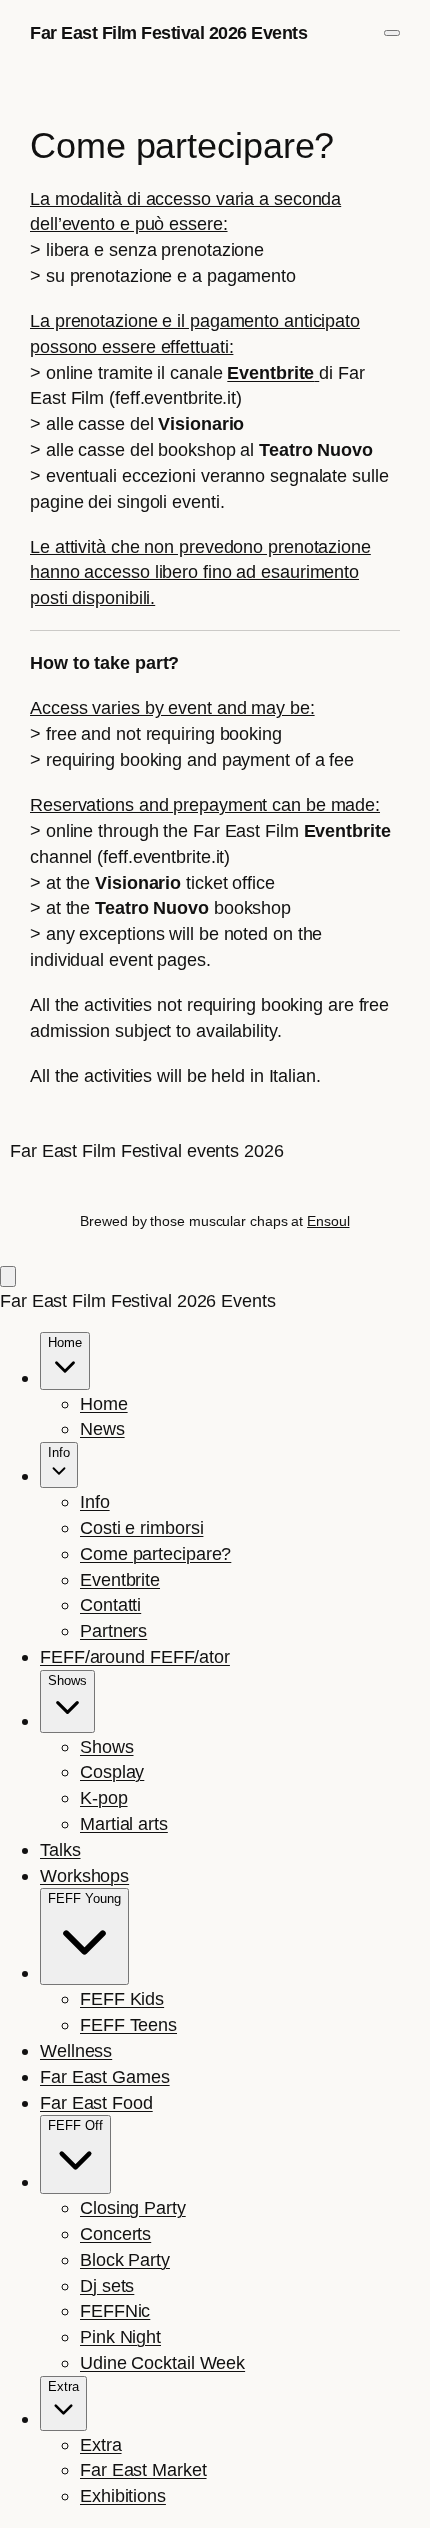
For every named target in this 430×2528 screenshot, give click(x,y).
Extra (101, 2444)
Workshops (84, 1875)
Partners (113, 1630)
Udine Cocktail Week (162, 2362)
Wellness (76, 2050)
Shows (107, 1746)
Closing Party (133, 2207)
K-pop (104, 1797)
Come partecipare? (155, 1553)
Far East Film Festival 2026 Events (168, 32)
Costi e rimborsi (141, 1527)
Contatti (110, 1604)
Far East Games (105, 2076)
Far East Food (96, 2102)
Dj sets (107, 2285)
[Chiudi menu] (8, 1276)
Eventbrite (120, 1579)
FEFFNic (115, 2310)
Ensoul (328, 1221)
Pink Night (120, 2336)
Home (104, 1403)
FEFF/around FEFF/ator (135, 1656)
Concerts (115, 2233)
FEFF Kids (122, 1998)
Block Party (125, 2259)
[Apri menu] (392, 33)
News (102, 1428)
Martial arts (124, 1823)
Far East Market (143, 2469)
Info (95, 1501)
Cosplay (112, 1771)
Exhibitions (123, 2495)
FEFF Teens (128, 2024)
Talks (60, 1849)
